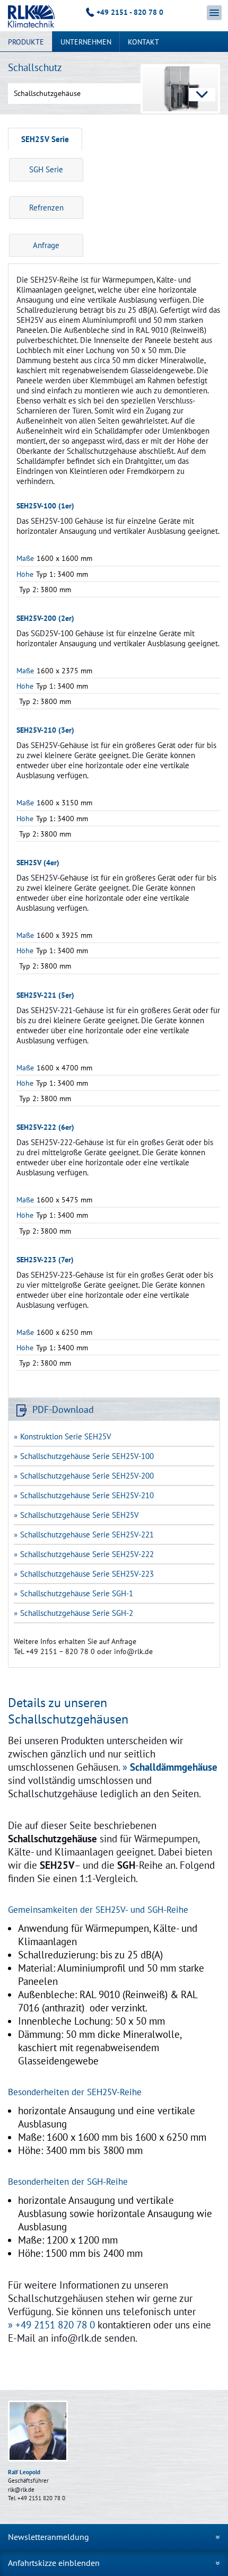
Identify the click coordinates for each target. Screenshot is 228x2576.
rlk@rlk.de (21, 2490)
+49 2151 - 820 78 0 (130, 12)
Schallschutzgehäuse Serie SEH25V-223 (87, 1574)
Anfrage (46, 245)
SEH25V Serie (45, 139)
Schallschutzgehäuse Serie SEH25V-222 (87, 1554)
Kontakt (143, 42)
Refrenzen (46, 208)
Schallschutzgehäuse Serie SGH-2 (77, 1613)
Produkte (26, 42)
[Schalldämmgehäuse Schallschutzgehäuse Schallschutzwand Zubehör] (114, 94)
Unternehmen (86, 42)
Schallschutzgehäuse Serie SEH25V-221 (87, 1535)
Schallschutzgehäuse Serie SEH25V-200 (87, 1476)
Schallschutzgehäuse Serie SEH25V (80, 1515)
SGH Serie (46, 169)
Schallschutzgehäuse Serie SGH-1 (77, 1593)
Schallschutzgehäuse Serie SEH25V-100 (87, 1456)
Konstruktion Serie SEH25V (66, 1436)
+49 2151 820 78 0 (55, 2325)
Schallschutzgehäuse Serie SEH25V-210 (87, 1495)
